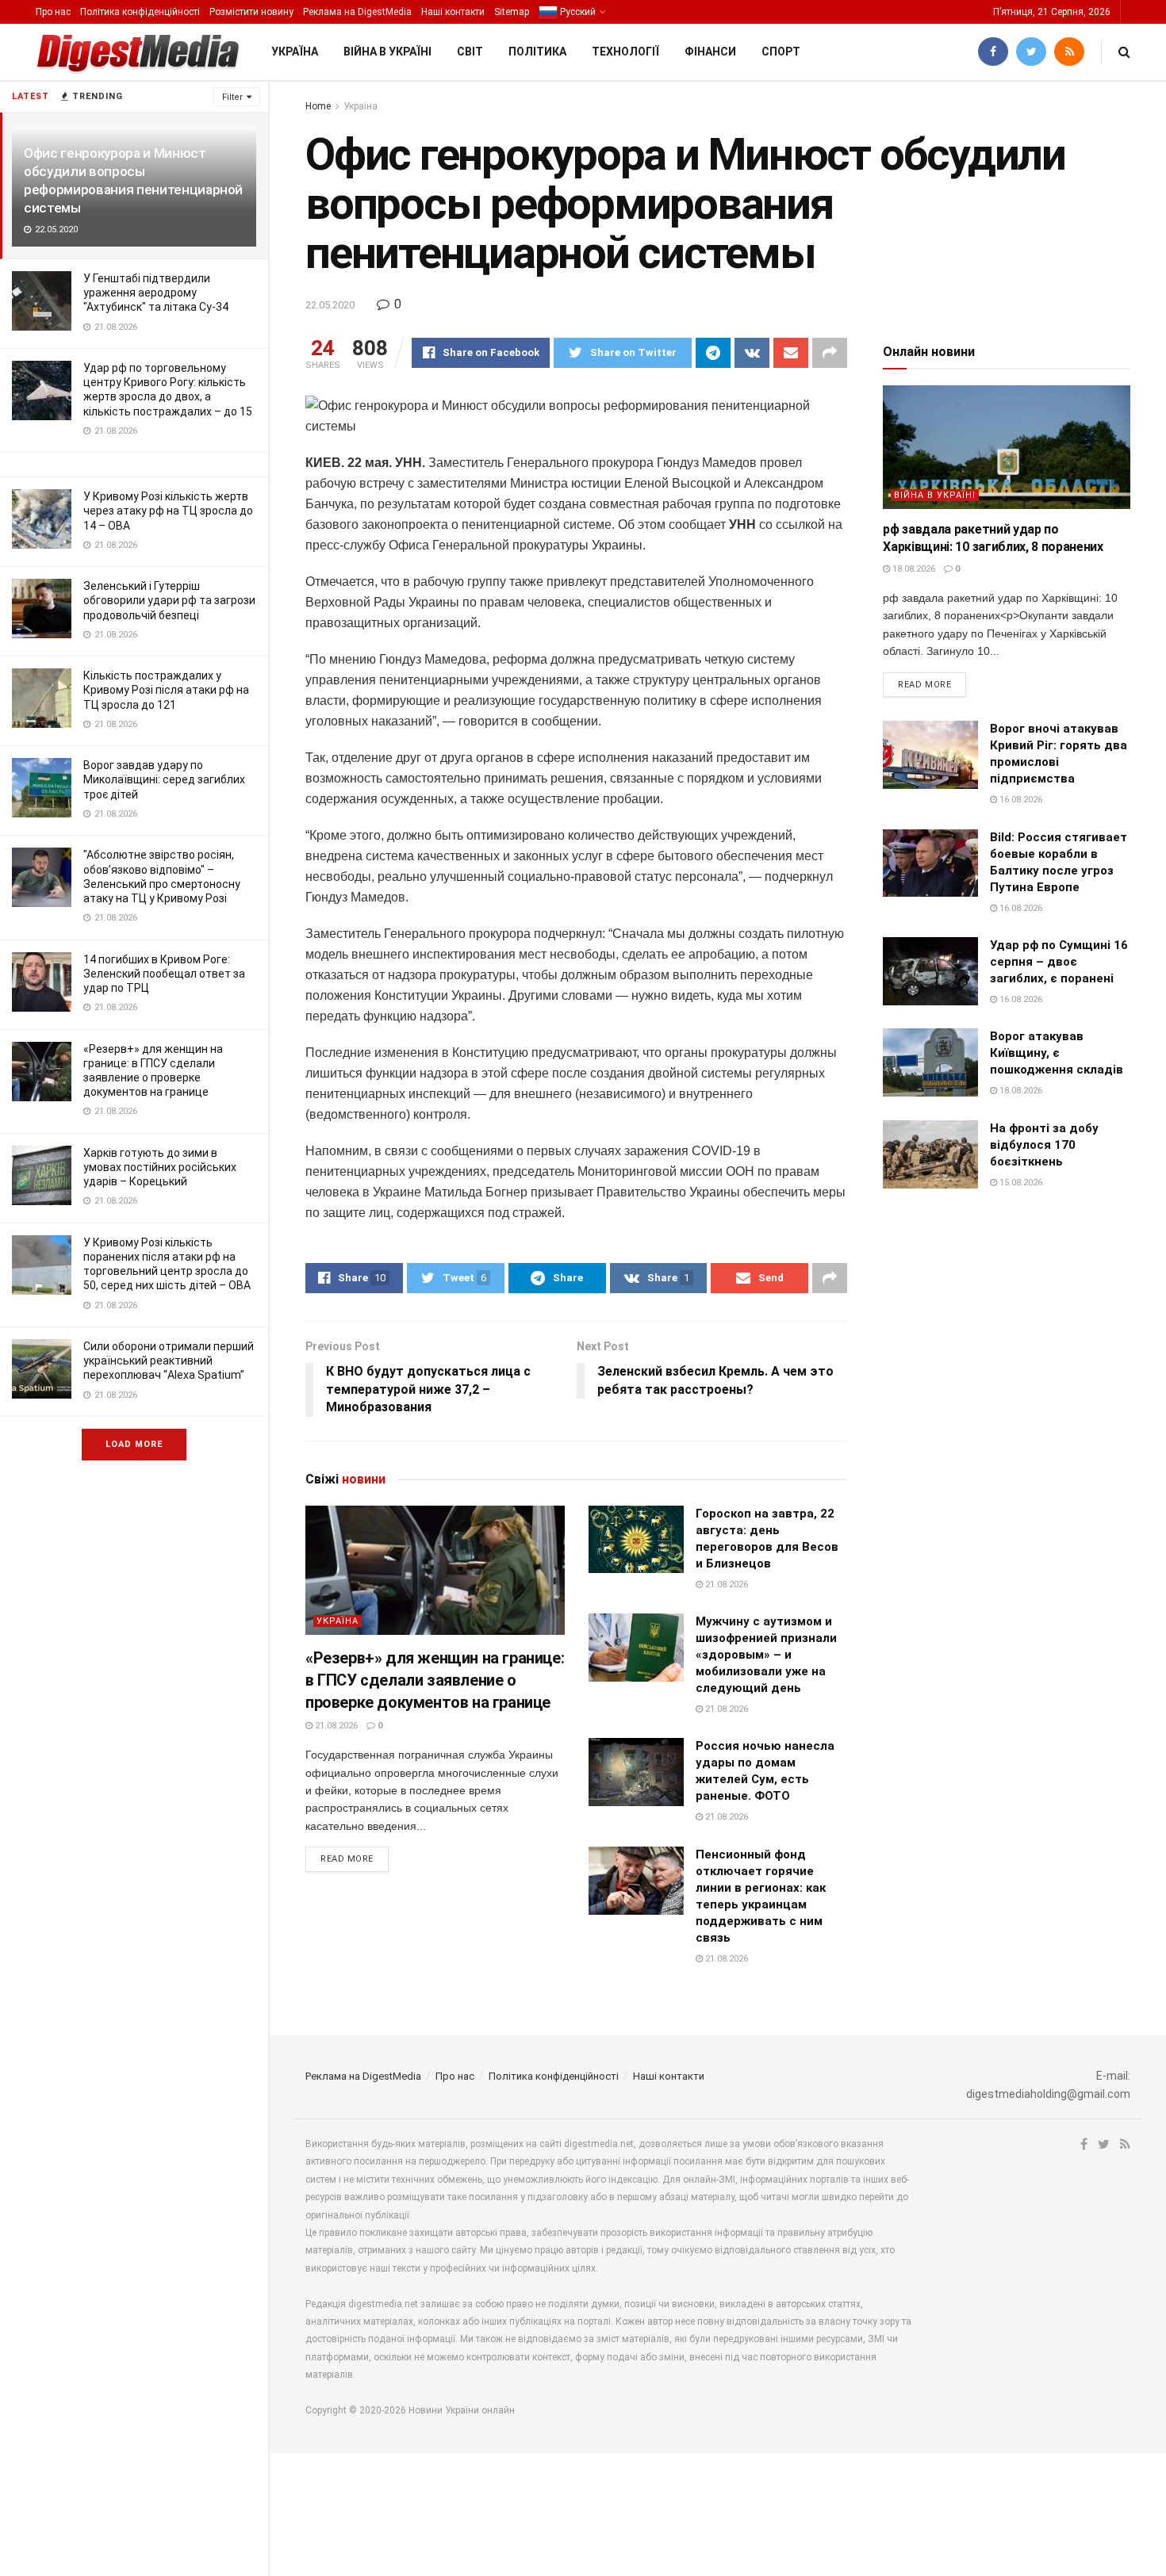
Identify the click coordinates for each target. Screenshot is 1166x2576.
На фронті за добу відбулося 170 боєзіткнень (1044, 1145)
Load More (134, 1444)
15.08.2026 (1020, 1183)
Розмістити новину (251, 12)
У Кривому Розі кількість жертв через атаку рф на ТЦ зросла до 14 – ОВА (168, 511)
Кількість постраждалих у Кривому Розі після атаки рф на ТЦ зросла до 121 (166, 690)
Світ (470, 52)
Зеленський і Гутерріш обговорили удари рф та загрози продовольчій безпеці (169, 600)
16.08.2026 (1020, 800)
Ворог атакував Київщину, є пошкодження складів (1057, 1053)
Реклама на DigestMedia (357, 12)
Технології (625, 52)
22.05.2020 (330, 305)
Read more (347, 1859)
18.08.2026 (913, 569)
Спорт (781, 52)
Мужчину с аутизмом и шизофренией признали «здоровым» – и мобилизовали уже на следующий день (766, 1655)
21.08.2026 (335, 1726)
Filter (232, 97)
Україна (295, 52)
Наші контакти (453, 12)
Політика (537, 52)
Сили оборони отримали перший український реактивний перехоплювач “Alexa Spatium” (169, 1361)
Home (318, 106)
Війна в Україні (387, 52)
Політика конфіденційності (140, 12)
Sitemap (512, 12)
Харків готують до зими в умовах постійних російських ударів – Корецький (160, 1167)
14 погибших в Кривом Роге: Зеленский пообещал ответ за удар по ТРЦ (164, 974)
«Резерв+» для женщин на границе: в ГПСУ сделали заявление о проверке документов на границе (435, 1680)
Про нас (53, 12)
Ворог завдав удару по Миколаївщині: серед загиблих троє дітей (164, 779)
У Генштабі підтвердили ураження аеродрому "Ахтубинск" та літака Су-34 (156, 293)
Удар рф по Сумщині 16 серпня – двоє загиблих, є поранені (1059, 962)
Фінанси (710, 52)
